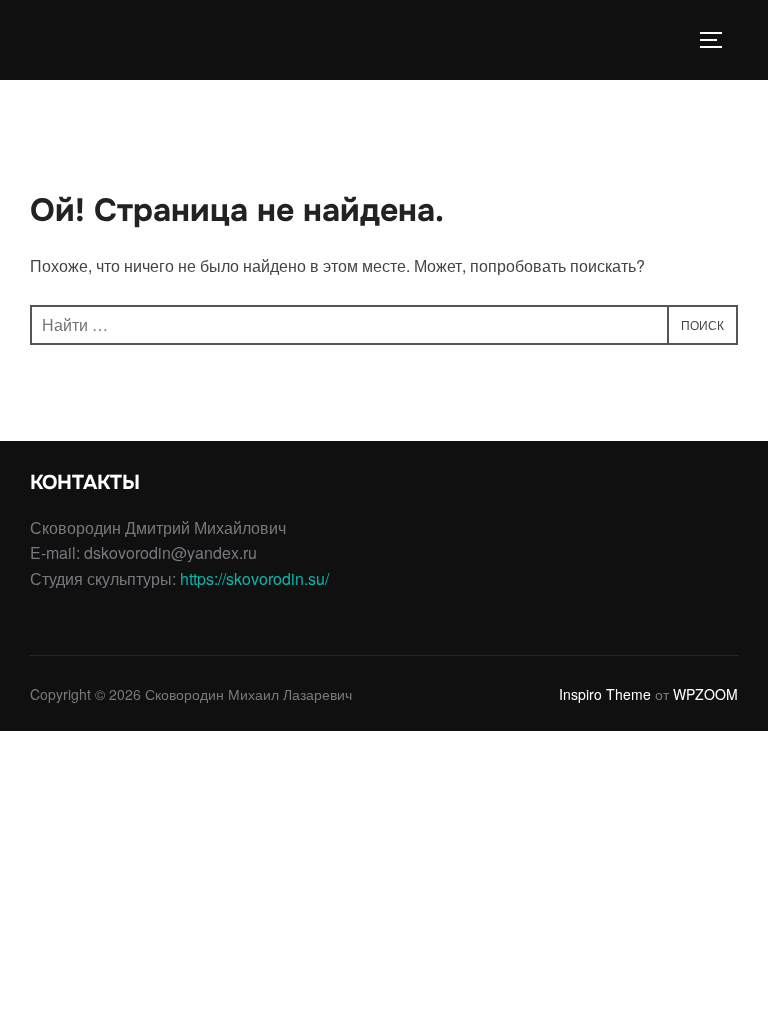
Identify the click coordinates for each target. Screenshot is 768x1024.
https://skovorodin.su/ (254, 578)
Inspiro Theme (605, 694)
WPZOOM (705, 694)
